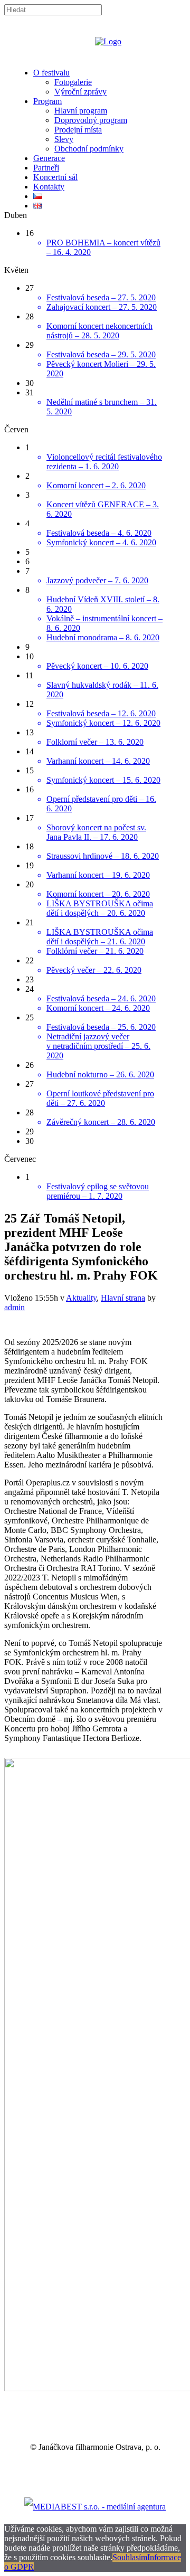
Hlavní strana (123, 1298)
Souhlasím (130, 2557)
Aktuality (81, 1298)
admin (15, 1307)
